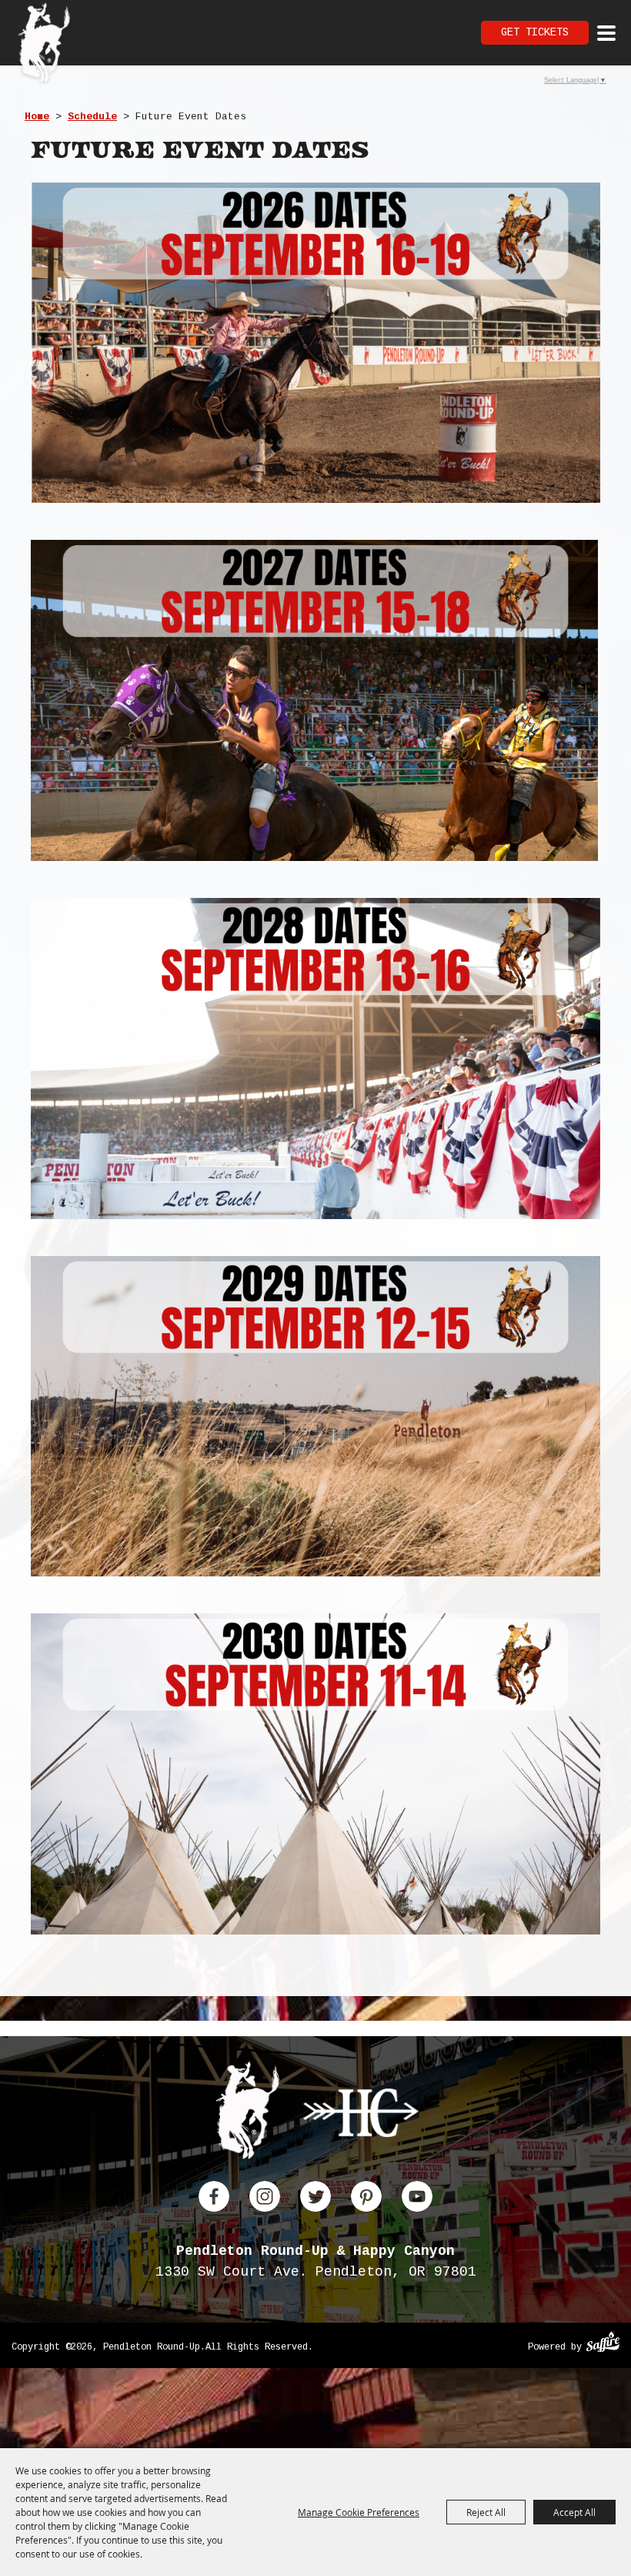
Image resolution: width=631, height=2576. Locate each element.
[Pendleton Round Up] (44, 45)
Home (37, 117)
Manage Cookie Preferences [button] (359, 2512)
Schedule (92, 117)
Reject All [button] (486, 2512)
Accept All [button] (574, 2512)
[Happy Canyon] (361, 2116)
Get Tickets (535, 32)
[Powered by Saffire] (603, 2344)
